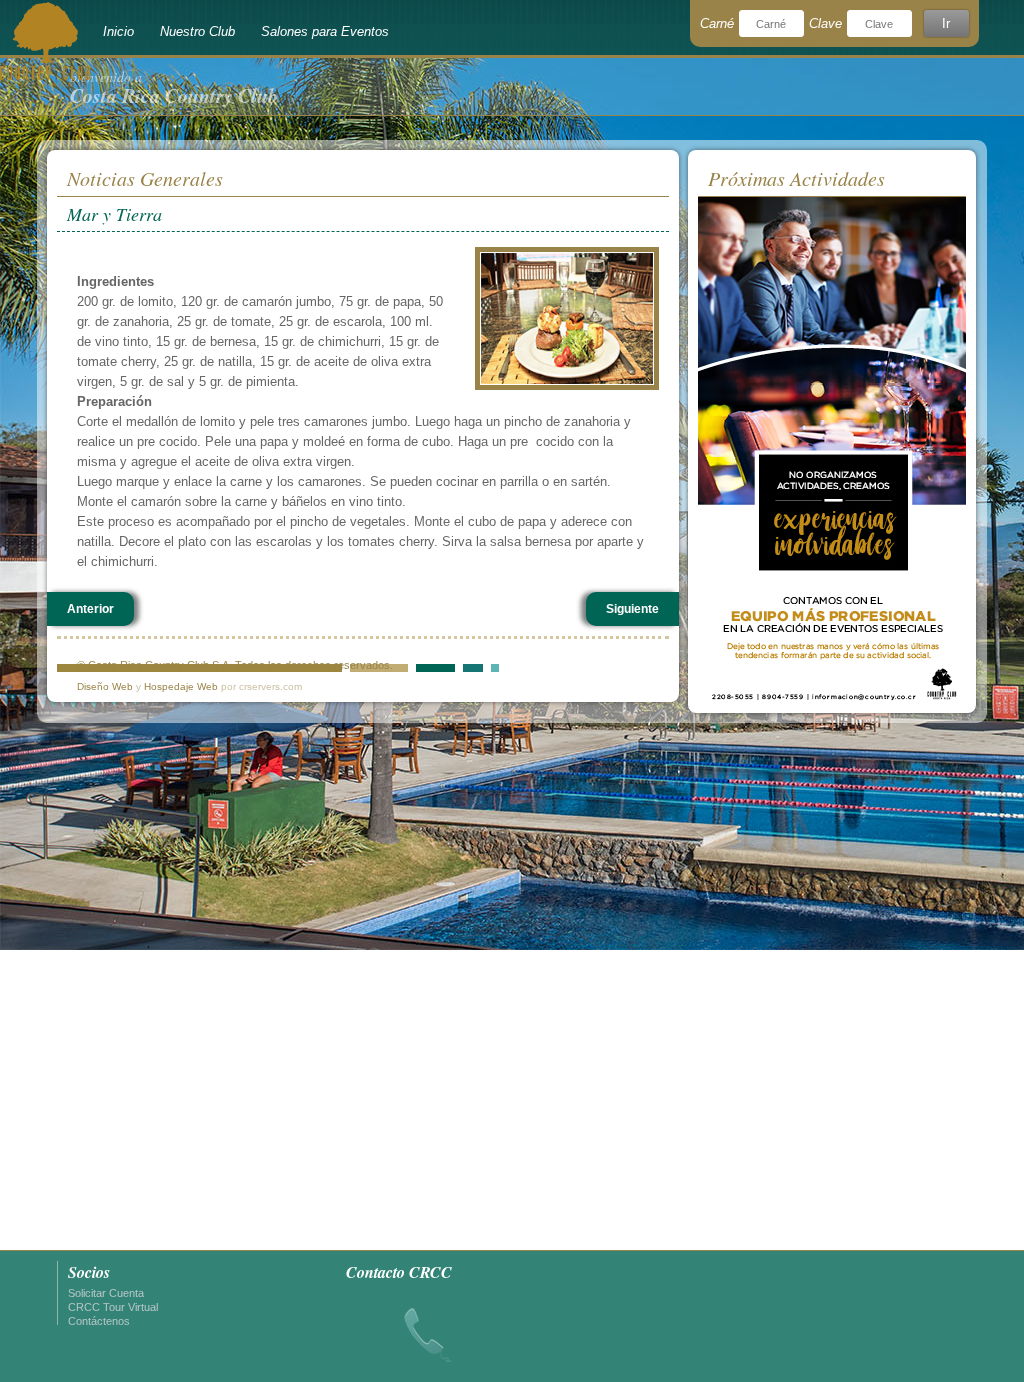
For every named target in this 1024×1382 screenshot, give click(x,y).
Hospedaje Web (181, 686)
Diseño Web (105, 686)
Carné (717, 23)
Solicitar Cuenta (106, 1293)
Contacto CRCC (399, 1272)
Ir (946, 23)
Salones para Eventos (325, 31)
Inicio (118, 31)
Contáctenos (99, 1321)
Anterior (90, 609)
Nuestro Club (197, 31)
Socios (89, 1272)
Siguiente (632, 609)
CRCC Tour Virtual (113, 1307)
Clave (825, 23)
